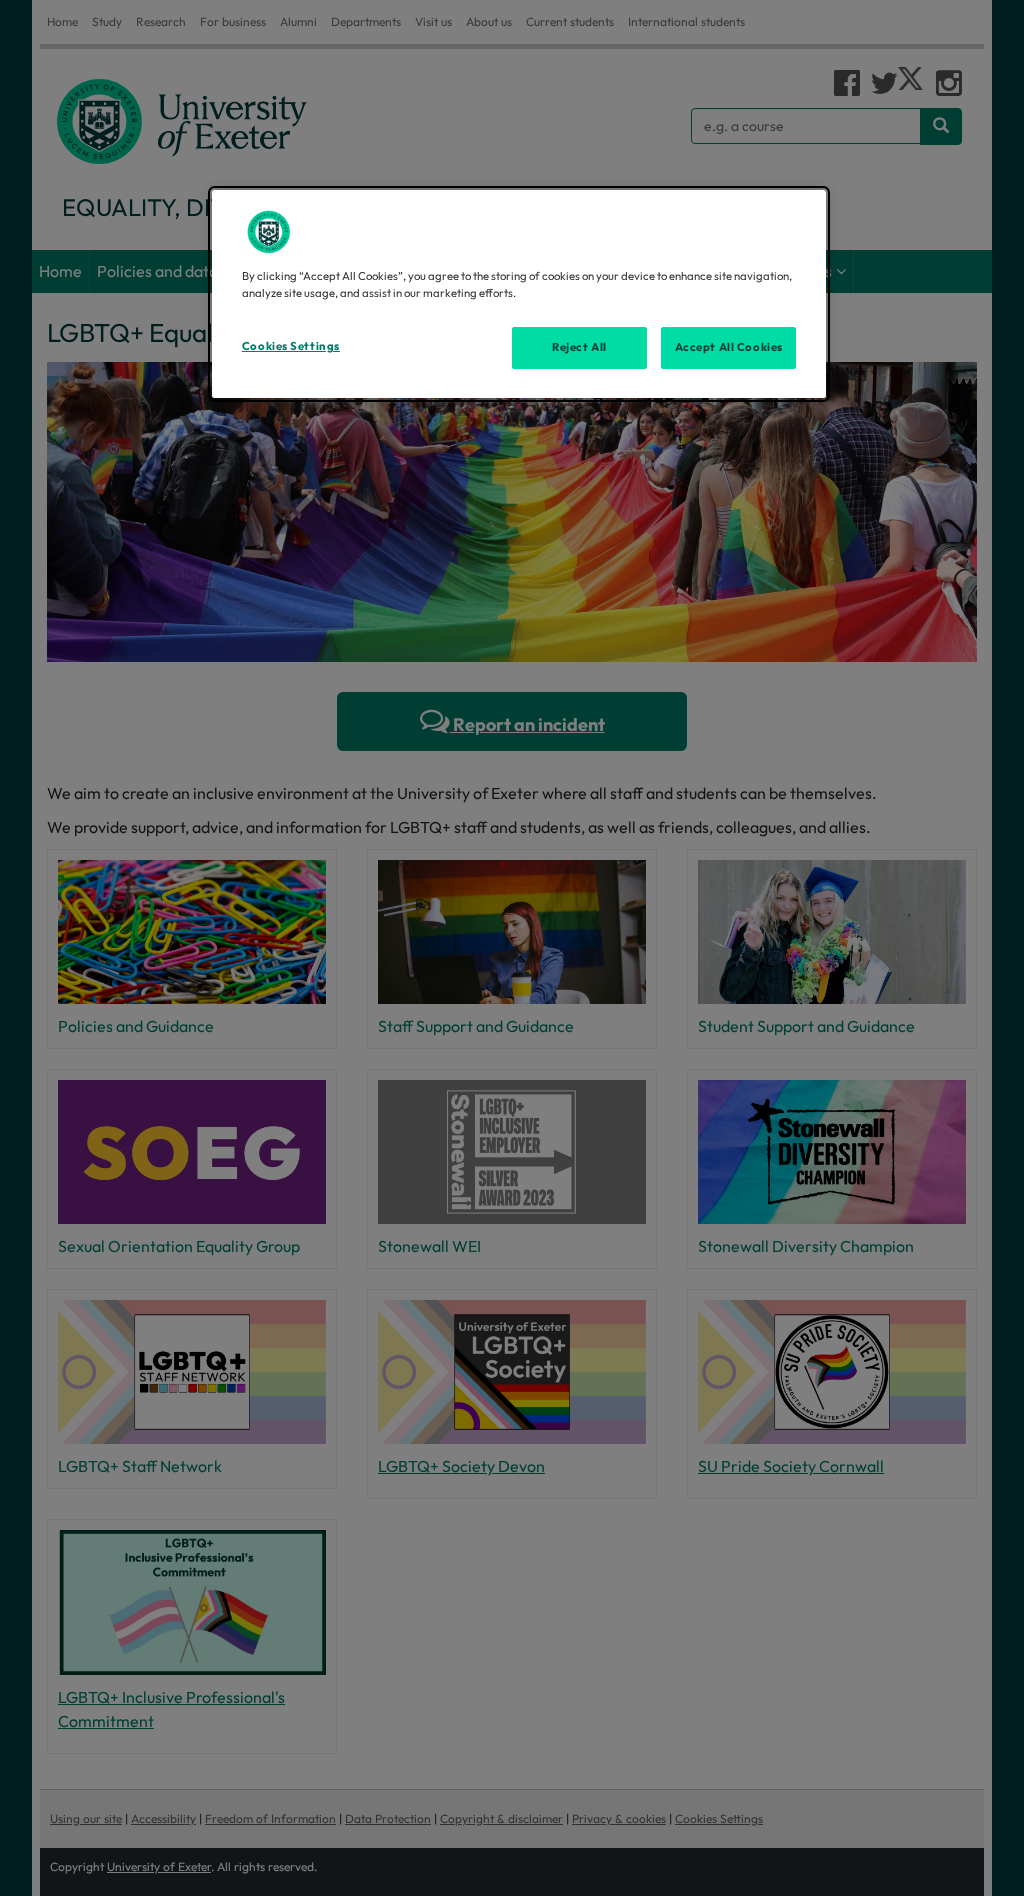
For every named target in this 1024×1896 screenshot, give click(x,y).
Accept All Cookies (729, 347)
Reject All (579, 347)
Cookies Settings (291, 346)
